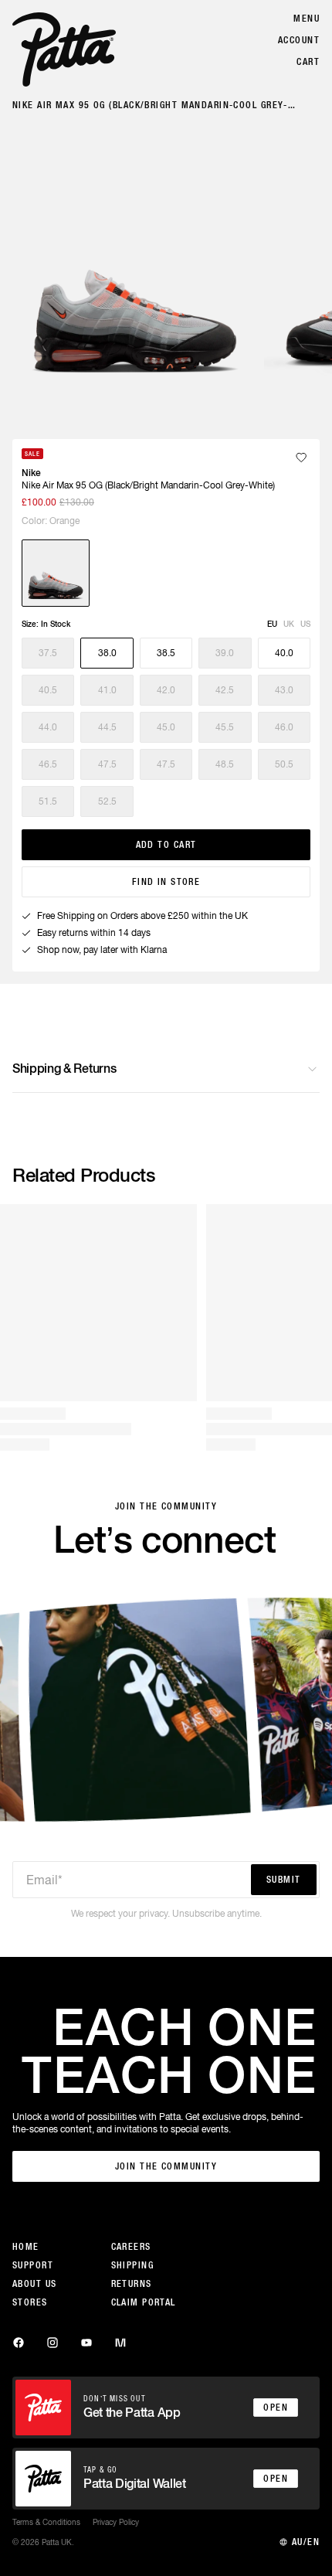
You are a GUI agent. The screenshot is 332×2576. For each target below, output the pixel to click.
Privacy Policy (116, 2522)
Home (26, 2247)
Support (33, 2265)
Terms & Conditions (46, 2522)
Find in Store (166, 882)
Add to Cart (166, 845)
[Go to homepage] (64, 49)
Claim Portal (144, 2302)
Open (276, 2408)
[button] (48, 653)
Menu (307, 19)
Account (299, 40)
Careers (131, 2247)
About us (35, 2284)
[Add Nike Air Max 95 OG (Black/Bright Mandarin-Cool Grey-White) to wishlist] (301, 458)
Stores (30, 2302)
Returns (132, 2284)
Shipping (133, 2265)
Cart (308, 62)
